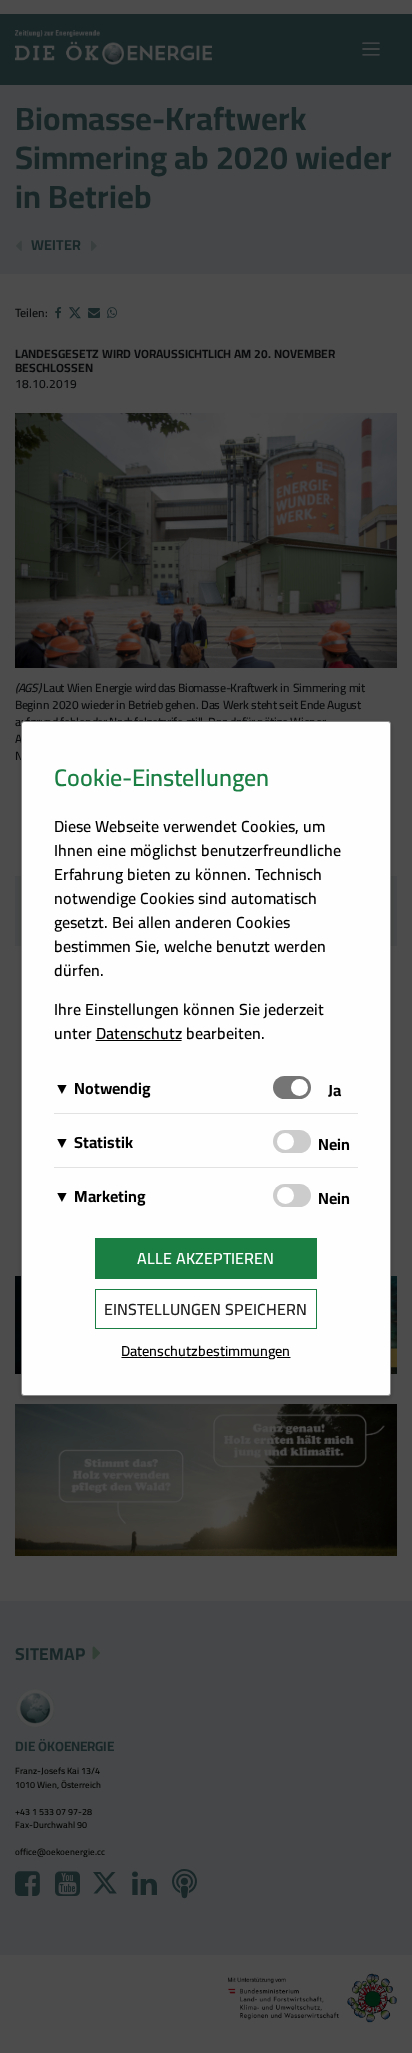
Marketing (110, 1196)
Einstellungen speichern (205, 1309)
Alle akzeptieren (205, 1258)
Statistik (103, 1142)
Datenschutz (139, 1033)
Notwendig (112, 1088)
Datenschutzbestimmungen (205, 1350)
